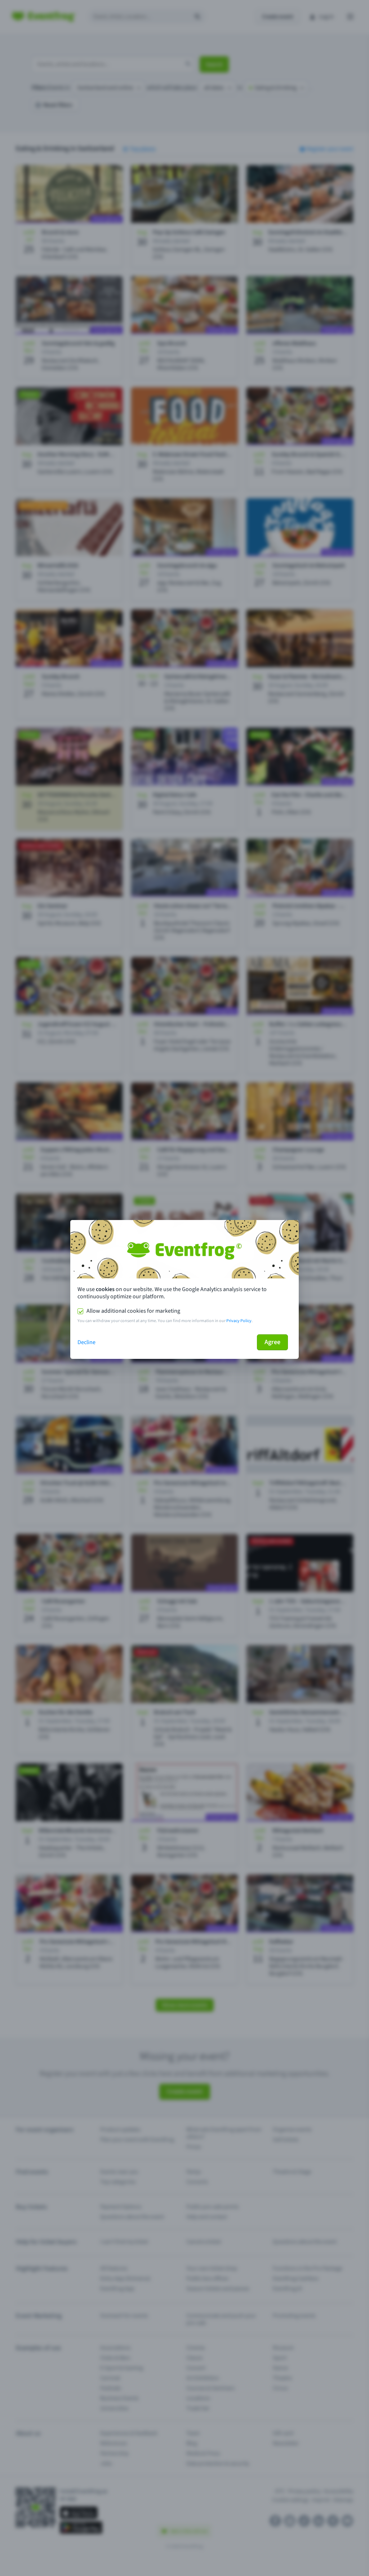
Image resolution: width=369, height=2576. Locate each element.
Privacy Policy (239, 1321)
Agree (272, 1342)
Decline (86, 1342)
